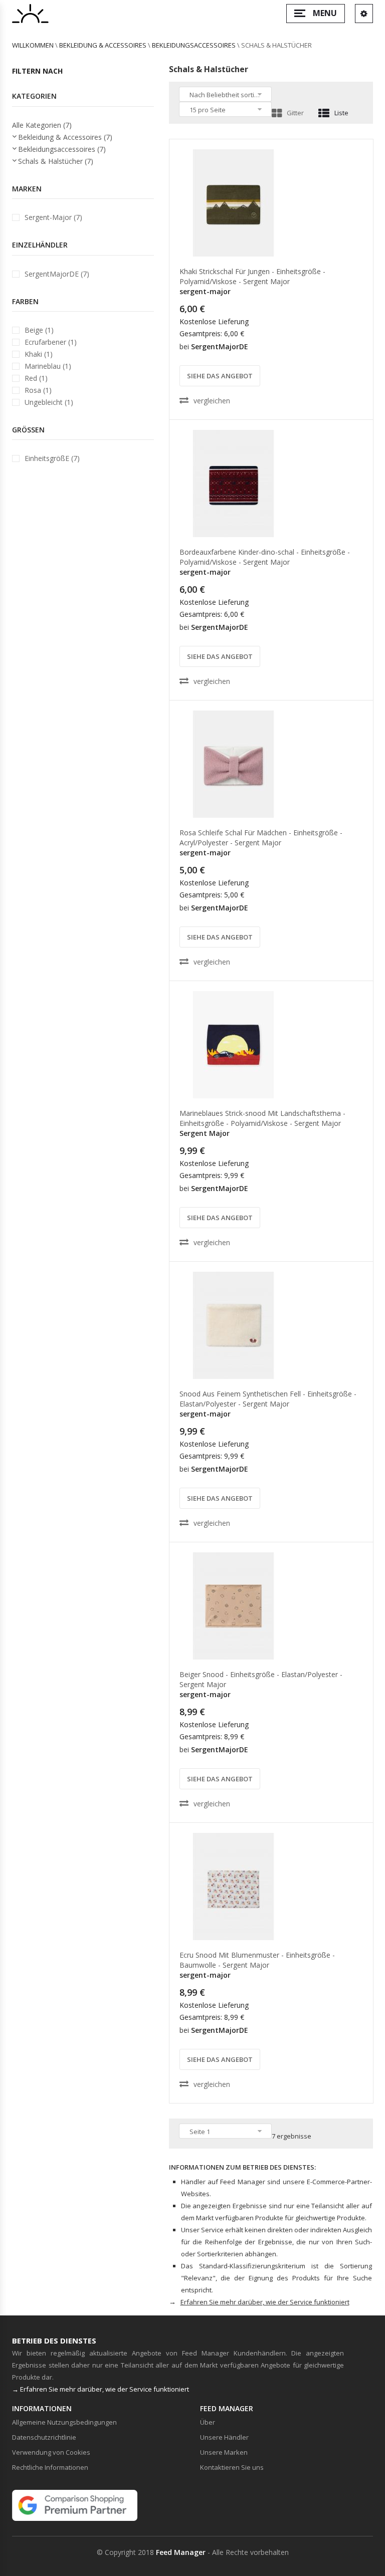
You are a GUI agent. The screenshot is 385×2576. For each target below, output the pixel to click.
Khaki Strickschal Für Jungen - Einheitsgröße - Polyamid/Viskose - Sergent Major (252, 276)
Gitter (295, 113)
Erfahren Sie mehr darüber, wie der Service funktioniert (265, 2302)
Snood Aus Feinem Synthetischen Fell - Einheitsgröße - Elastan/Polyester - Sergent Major (268, 1399)
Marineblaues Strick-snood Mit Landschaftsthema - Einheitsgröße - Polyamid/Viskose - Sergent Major (262, 1118)
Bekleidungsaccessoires (194, 45)
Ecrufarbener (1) (51, 342)
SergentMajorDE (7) (57, 274)
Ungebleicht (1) (49, 402)
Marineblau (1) (48, 366)
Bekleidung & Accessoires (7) (65, 137)
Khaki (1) (39, 354)
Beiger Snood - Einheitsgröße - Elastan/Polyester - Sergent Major (261, 1679)
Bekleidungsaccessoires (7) (62, 149)
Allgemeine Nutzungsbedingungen (64, 2422)
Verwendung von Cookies (51, 2452)
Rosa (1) (38, 390)
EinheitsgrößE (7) (52, 458)
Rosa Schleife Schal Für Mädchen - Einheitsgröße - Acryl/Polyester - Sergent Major (261, 838)
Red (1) (36, 378)
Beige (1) (39, 330)
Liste (341, 113)
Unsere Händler (224, 2437)
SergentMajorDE (220, 346)
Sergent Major (205, 1133)
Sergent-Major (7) (53, 217)
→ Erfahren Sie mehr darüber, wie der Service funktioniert (101, 2389)
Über (208, 2422)
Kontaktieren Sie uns (232, 2467)
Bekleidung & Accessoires (103, 45)
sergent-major (205, 291)
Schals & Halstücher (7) (56, 161)
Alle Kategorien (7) (42, 125)
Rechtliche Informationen (50, 2467)
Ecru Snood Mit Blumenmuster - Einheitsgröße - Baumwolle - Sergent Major (257, 1960)
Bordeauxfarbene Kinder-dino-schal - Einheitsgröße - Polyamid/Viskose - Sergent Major (265, 557)
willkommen (33, 45)
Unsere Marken (224, 2452)
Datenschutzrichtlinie (44, 2437)
